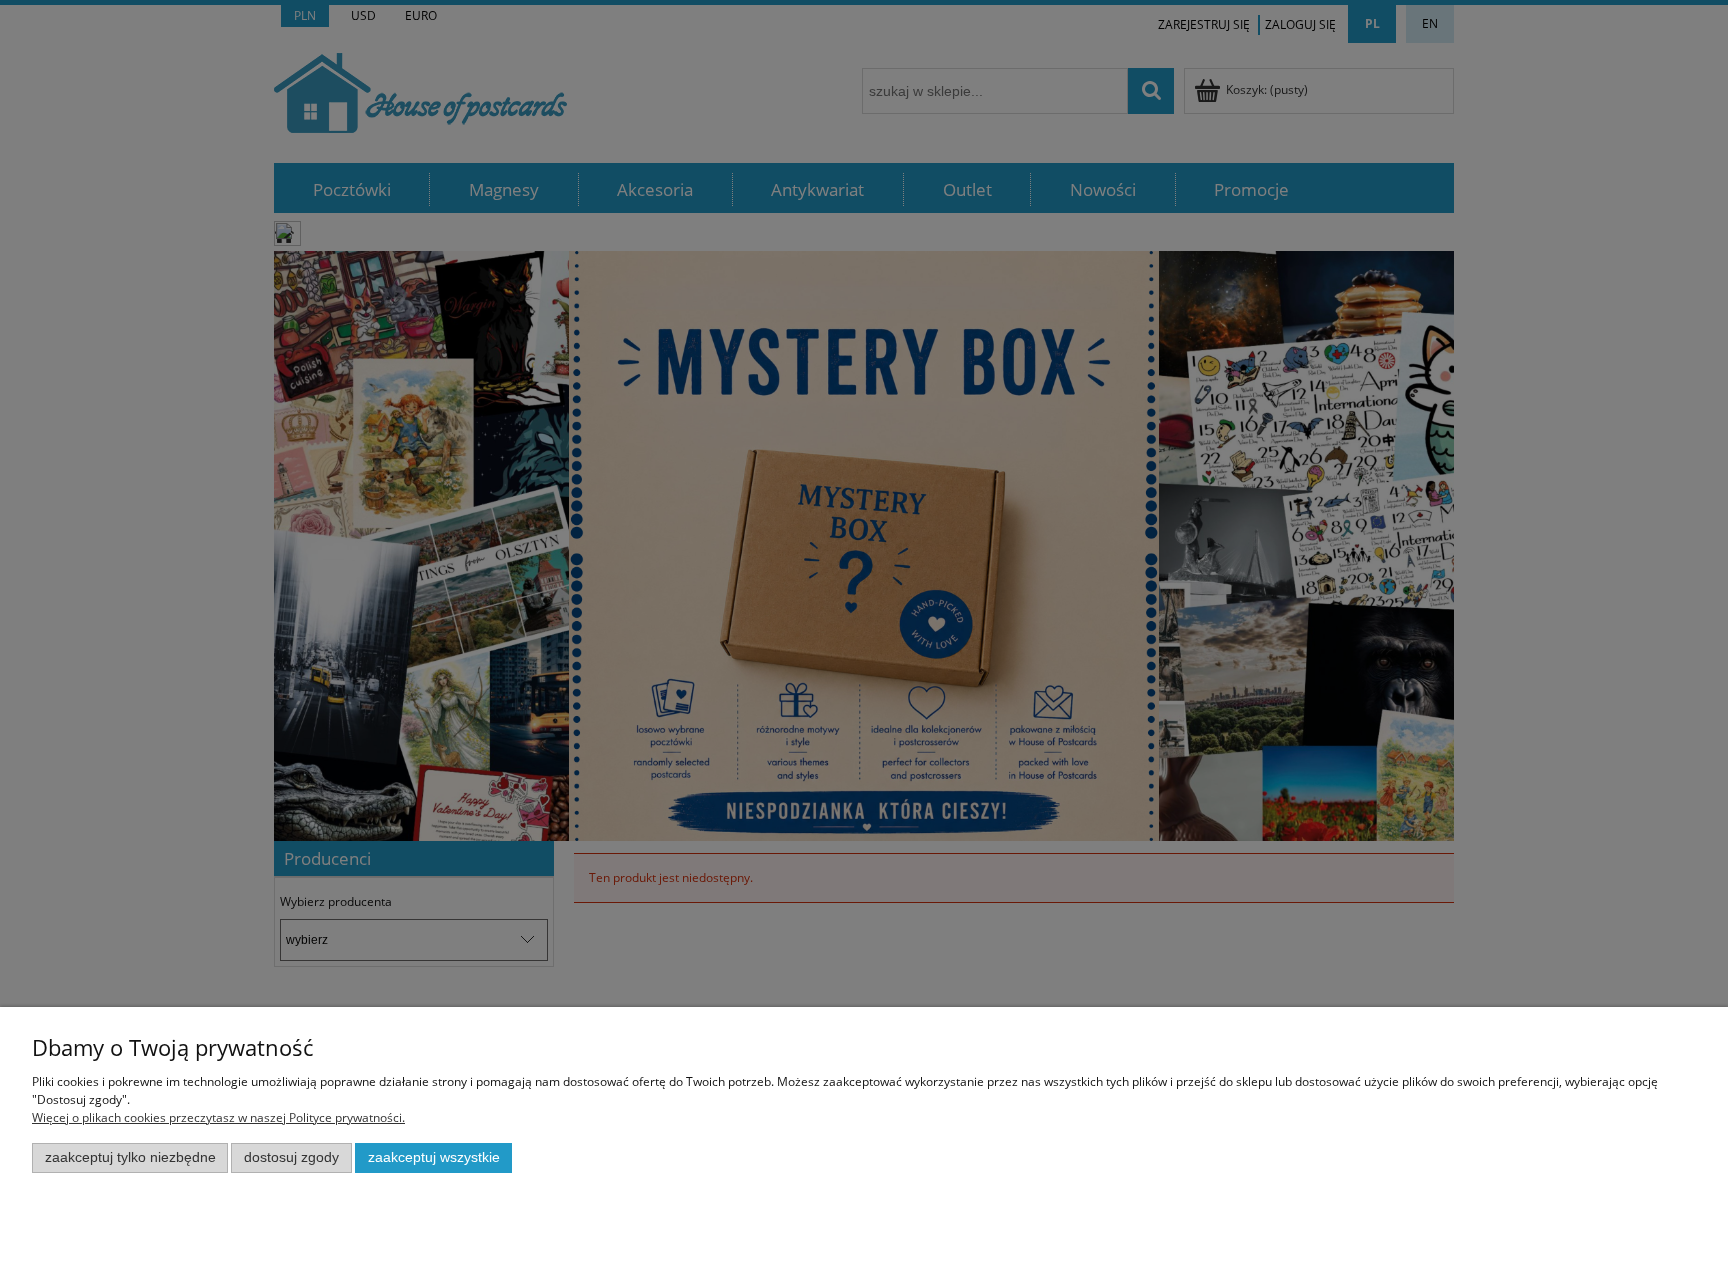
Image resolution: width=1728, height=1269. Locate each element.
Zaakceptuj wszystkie (434, 1157)
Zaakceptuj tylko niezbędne (130, 1157)
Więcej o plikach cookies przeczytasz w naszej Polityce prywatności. (218, 1117)
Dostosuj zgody (291, 1157)
